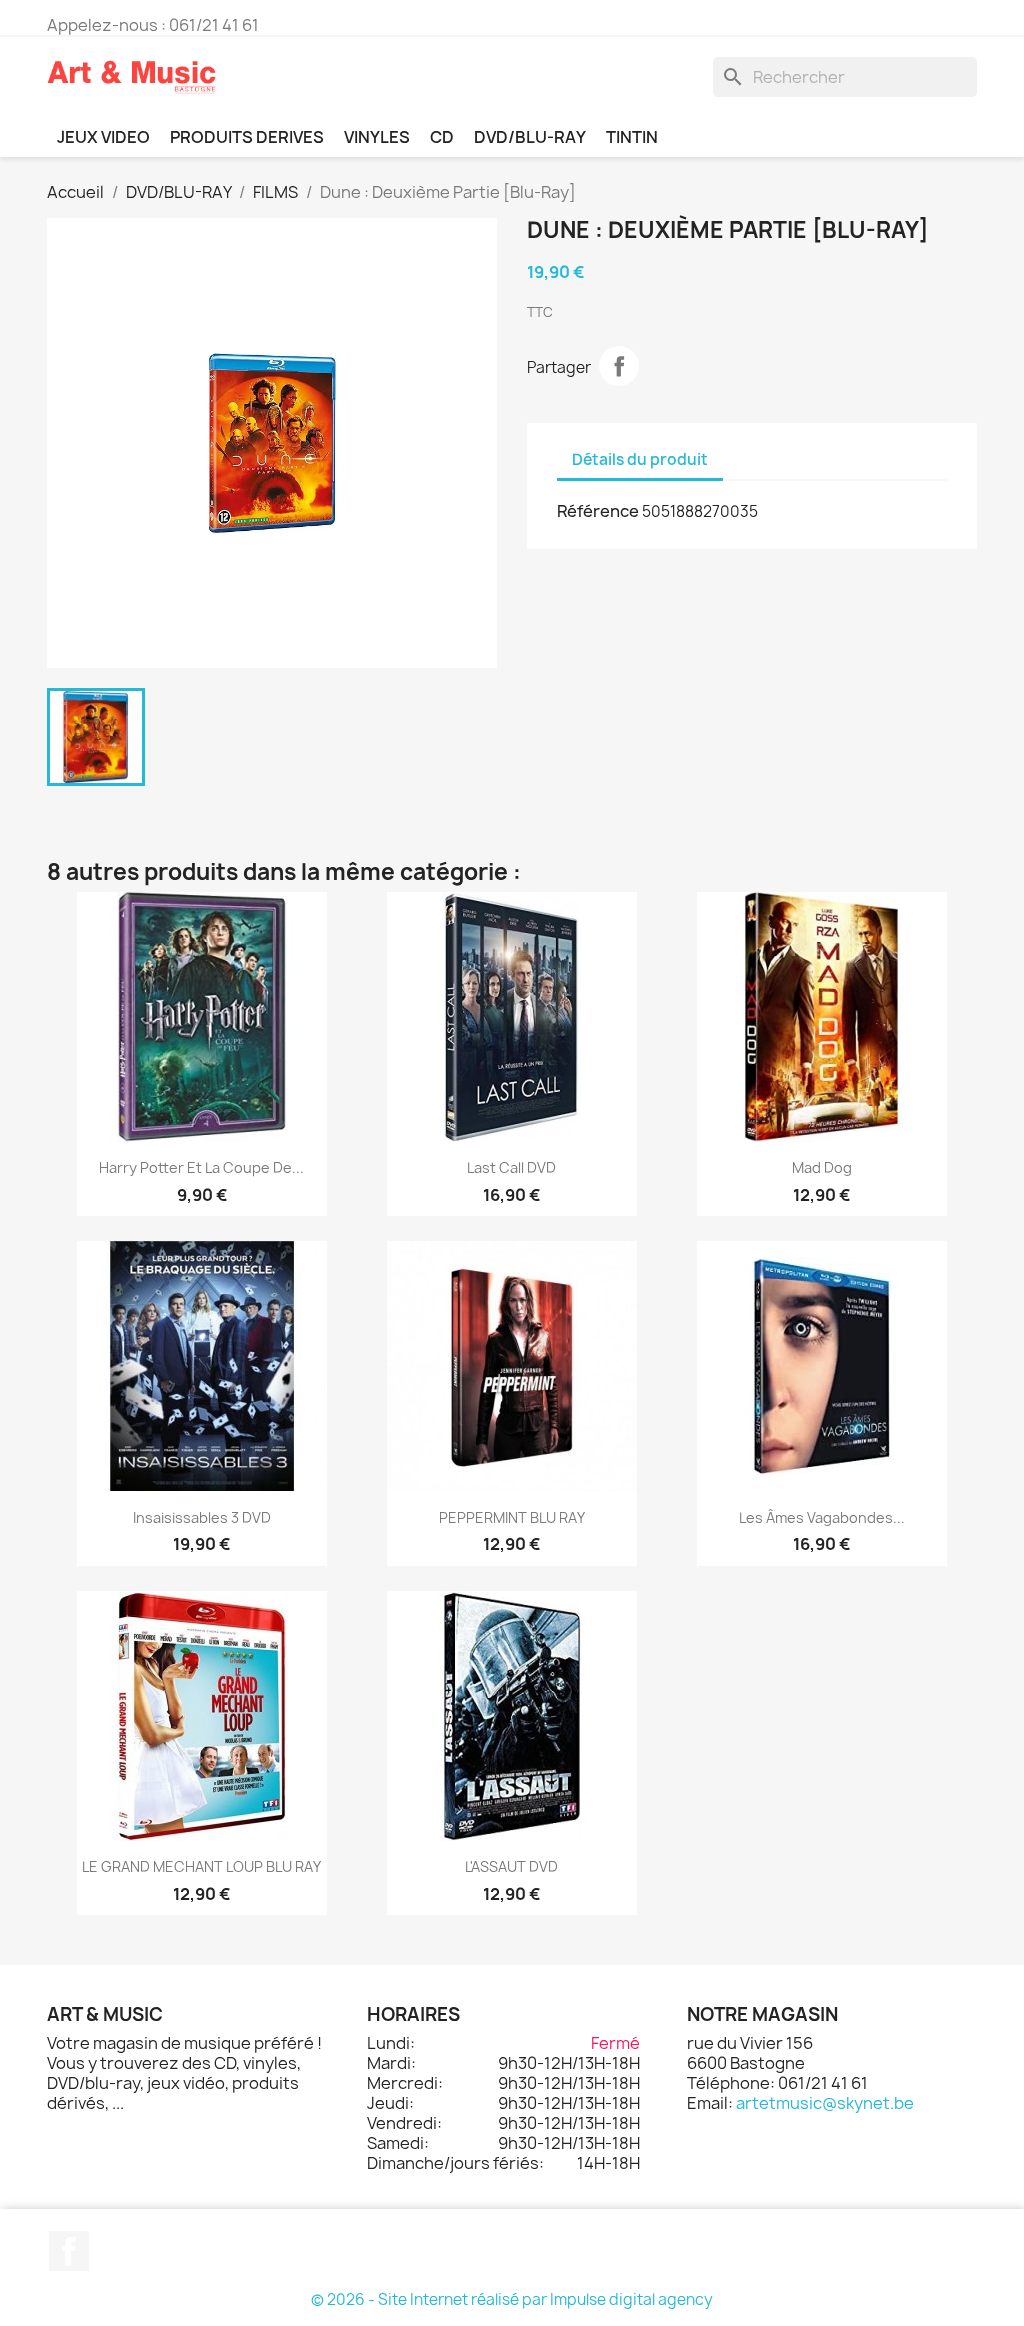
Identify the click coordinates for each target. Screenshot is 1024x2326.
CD (442, 137)
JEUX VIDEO (103, 137)
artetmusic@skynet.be (825, 2103)
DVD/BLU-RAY (530, 137)
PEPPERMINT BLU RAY (512, 1517)
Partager (619, 366)
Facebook (69, 2251)
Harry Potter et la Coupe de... (201, 1167)
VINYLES (377, 137)
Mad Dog (822, 1167)
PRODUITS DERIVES (247, 137)
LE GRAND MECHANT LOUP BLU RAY (201, 1866)
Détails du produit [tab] (640, 459)
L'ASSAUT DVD (511, 1866)
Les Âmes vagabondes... (822, 1517)
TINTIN (632, 137)
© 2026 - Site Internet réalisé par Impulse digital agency (512, 2299)
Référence (598, 511)
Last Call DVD (511, 1167)
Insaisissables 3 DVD (202, 1517)
